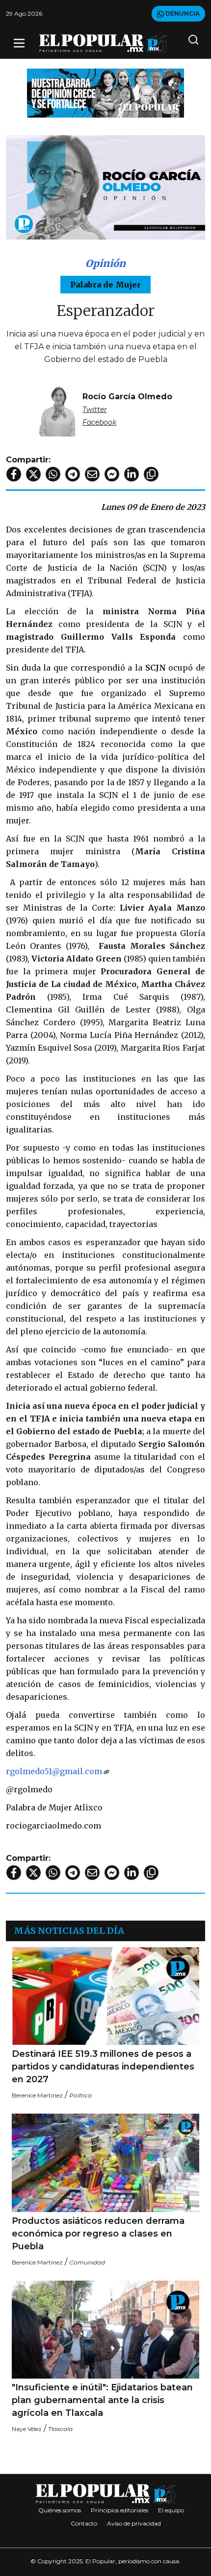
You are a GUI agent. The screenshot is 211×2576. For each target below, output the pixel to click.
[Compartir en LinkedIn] (132, 474)
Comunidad (87, 2262)
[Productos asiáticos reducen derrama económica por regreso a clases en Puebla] (105, 2163)
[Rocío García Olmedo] (57, 409)
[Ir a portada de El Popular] (103, 43)
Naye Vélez (27, 2429)
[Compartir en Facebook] (14, 474)
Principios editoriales (119, 2510)
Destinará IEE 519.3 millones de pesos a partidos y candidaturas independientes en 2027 (103, 2067)
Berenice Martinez (37, 2095)
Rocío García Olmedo (127, 397)
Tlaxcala (60, 2429)
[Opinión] (105, 92)
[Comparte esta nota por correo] (92, 474)
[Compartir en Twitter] (33, 474)
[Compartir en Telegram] (73, 474)
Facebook (99, 422)
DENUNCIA (182, 13)
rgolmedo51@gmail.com (54, 1771)
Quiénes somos (60, 2510)
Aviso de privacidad (134, 2523)
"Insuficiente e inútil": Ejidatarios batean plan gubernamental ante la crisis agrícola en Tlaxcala (102, 2400)
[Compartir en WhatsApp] (53, 474)
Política (80, 2095)
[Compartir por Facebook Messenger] (112, 474)
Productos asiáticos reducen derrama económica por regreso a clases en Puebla (98, 2234)
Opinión (105, 263)
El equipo (171, 2510)
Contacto (84, 2523)
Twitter (95, 409)
